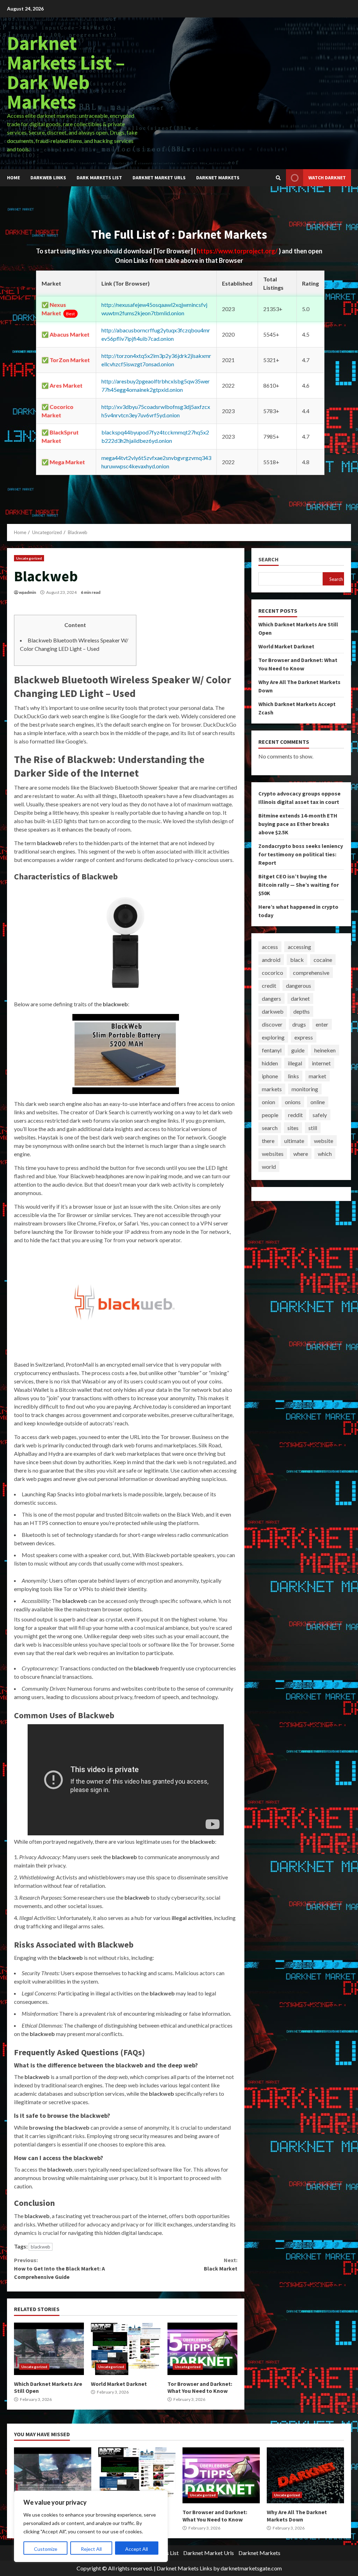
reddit (295, 1115)
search (270, 1128)
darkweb (273, 1011)
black (297, 960)
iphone (270, 1076)
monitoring (305, 1089)
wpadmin (27, 592)
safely (320, 1115)
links (293, 1076)
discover (272, 1024)
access (270, 947)
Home (13, 178)
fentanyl (272, 1050)
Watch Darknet (327, 178)
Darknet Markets (218, 178)
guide (298, 1050)
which (325, 1154)
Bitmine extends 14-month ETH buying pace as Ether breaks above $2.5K (298, 824)
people (270, 1115)
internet (321, 1063)
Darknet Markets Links (184, 2568)
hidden (270, 1063)
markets (272, 1089)
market (317, 1076)
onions (293, 1102)
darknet (300, 998)
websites (273, 1154)
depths (302, 1011)
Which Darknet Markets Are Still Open (49, 2349)
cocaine (323, 960)
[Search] (278, 178)
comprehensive (311, 973)
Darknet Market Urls (159, 178)
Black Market (220, 2264)
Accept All (137, 2549)
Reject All (91, 2549)
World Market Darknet (126, 2349)
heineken (325, 1050)
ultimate (294, 1141)
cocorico (273, 973)
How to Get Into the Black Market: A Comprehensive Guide (59, 2268)
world (269, 1167)
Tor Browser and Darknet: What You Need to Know (202, 2349)
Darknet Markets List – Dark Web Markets (66, 72)
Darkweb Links (48, 178)
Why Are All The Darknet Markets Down (305, 2475)
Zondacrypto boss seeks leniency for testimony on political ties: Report (301, 854)
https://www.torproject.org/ (238, 251)
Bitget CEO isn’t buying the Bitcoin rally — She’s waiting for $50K (299, 885)
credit (269, 985)
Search (268, 559)
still (313, 1128)
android (271, 960)
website (324, 1141)
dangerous (299, 985)
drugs (299, 1024)
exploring (273, 1037)
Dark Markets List (99, 178)
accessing (299, 947)
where (301, 1154)
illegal (295, 1063)
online (318, 1102)
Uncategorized (29, 558)
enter (322, 1024)
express (304, 1037)
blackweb (41, 2247)
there (268, 1141)
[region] (91, 2526)
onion (268, 1102)
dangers (271, 998)
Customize (46, 2549)
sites (293, 1128)
